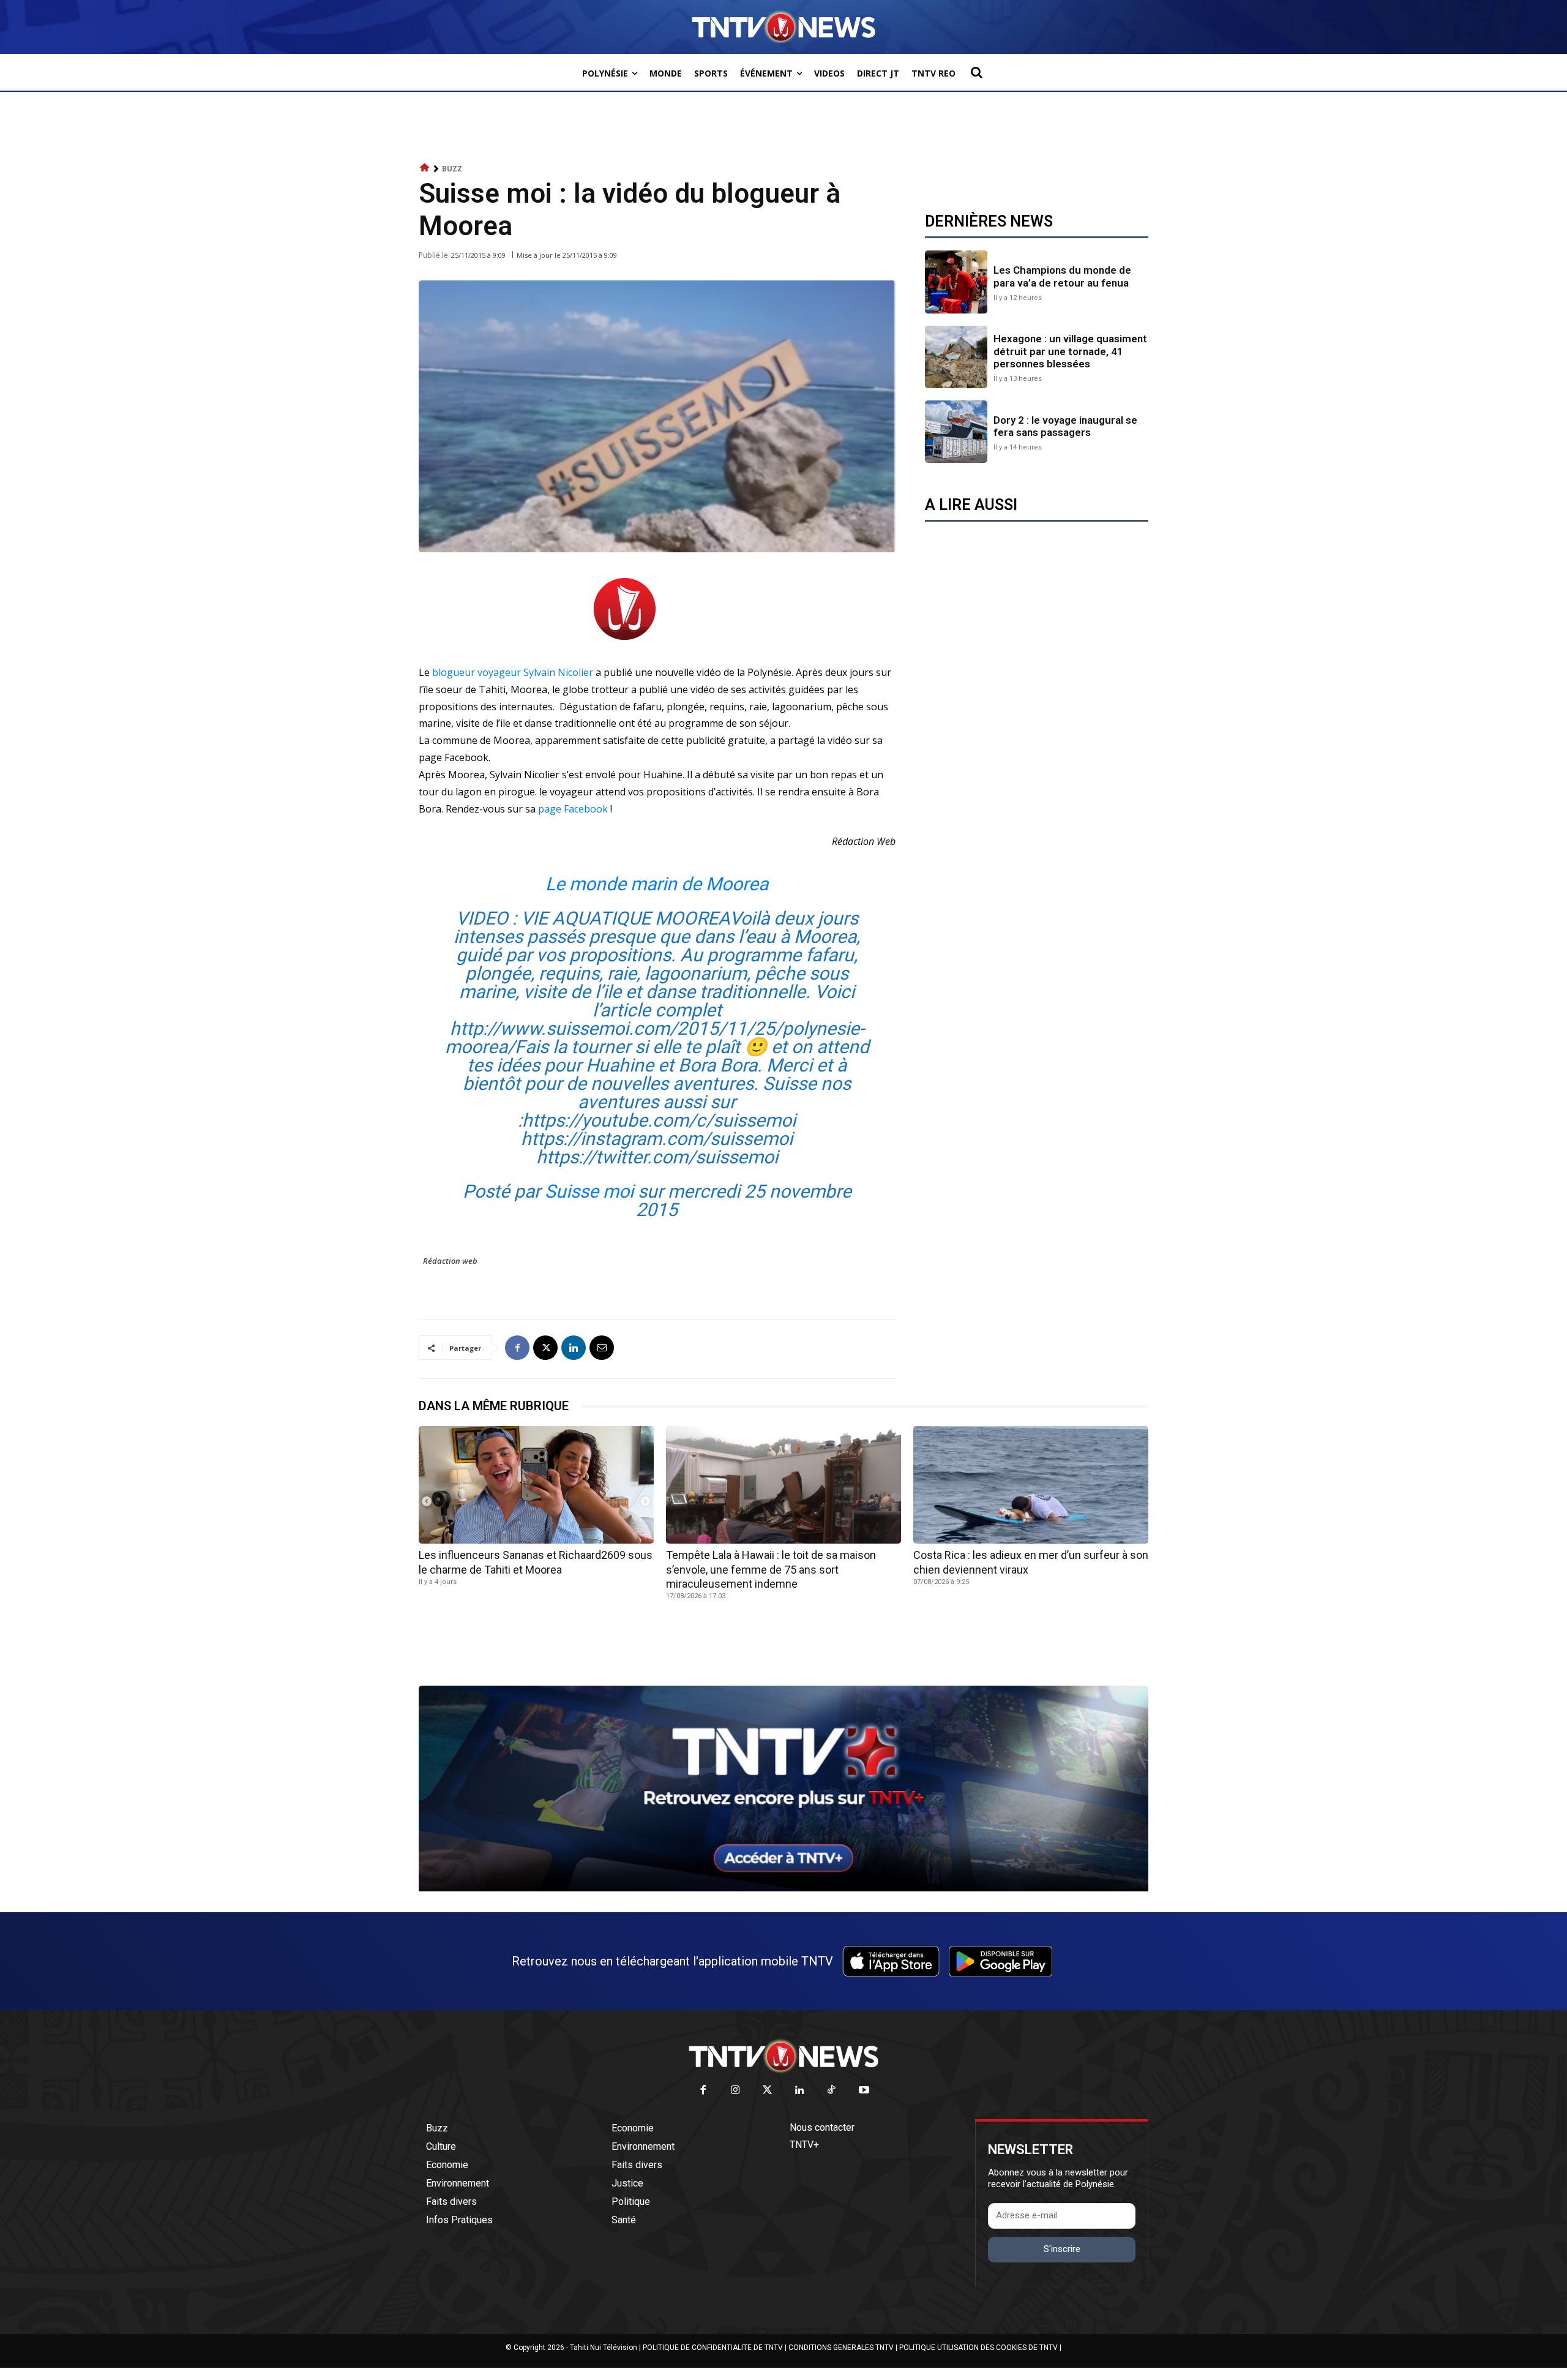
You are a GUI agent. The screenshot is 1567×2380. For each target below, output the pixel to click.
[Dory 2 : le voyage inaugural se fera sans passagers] (956, 432)
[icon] (425, 168)
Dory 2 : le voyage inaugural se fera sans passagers (1065, 426)
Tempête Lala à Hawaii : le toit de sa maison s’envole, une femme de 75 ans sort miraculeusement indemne (771, 1569)
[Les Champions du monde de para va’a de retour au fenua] (956, 282)
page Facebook (573, 809)
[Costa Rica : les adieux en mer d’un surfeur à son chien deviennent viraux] (1031, 1485)
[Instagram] (735, 2091)
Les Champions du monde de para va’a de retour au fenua (1062, 276)
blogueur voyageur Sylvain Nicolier (514, 672)
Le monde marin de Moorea (657, 884)
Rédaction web (450, 1261)
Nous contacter (822, 2127)
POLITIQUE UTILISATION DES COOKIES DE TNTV (978, 2348)
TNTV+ (804, 2145)
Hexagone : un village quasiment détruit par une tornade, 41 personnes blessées (1070, 351)
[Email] (602, 1348)
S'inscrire (1062, 2249)
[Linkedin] (574, 1348)
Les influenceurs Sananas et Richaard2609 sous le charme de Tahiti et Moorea (536, 1562)
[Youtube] (864, 2091)
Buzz (452, 169)
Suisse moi (589, 1191)
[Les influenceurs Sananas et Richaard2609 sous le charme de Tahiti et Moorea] (536, 1485)
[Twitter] (768, 2091)
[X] (545, 1348)
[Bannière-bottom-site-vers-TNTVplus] (783, 1888)
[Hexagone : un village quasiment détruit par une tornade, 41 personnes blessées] (956, 357)
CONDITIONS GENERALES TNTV (841, 2348)
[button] (976, 72)
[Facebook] (517, 1348)
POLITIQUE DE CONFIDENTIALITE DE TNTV (713, 2348)
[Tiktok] (832, 2091)
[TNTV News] (783, 2056)
